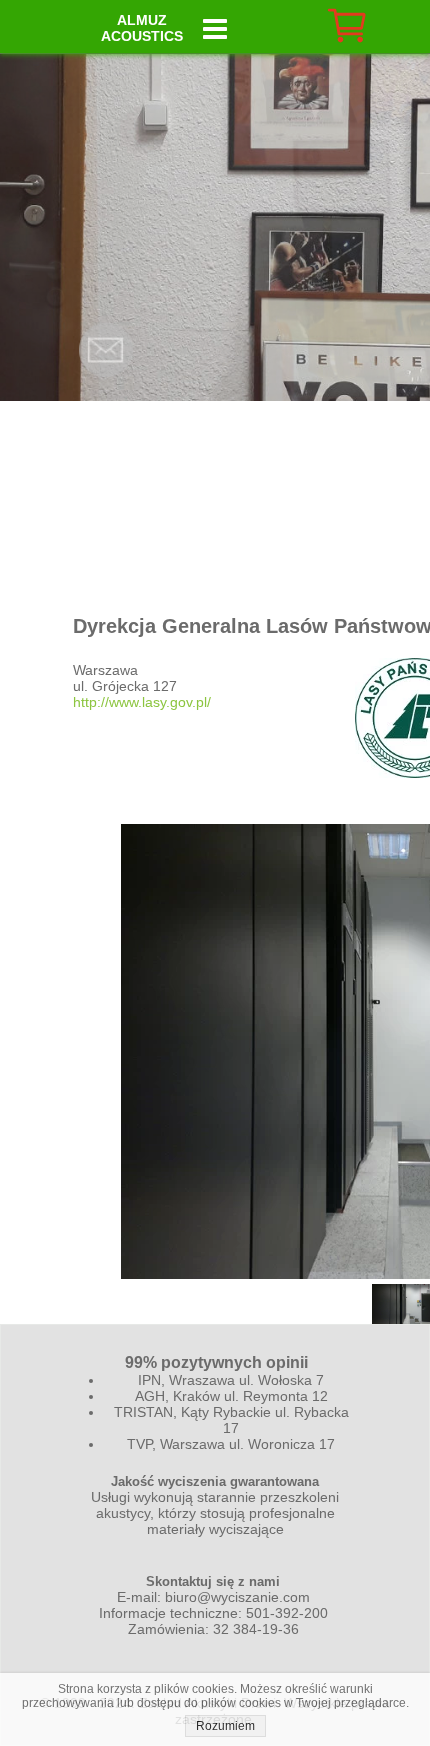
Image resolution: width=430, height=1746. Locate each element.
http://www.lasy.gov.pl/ (142, 702)
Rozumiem (225, 1726)
